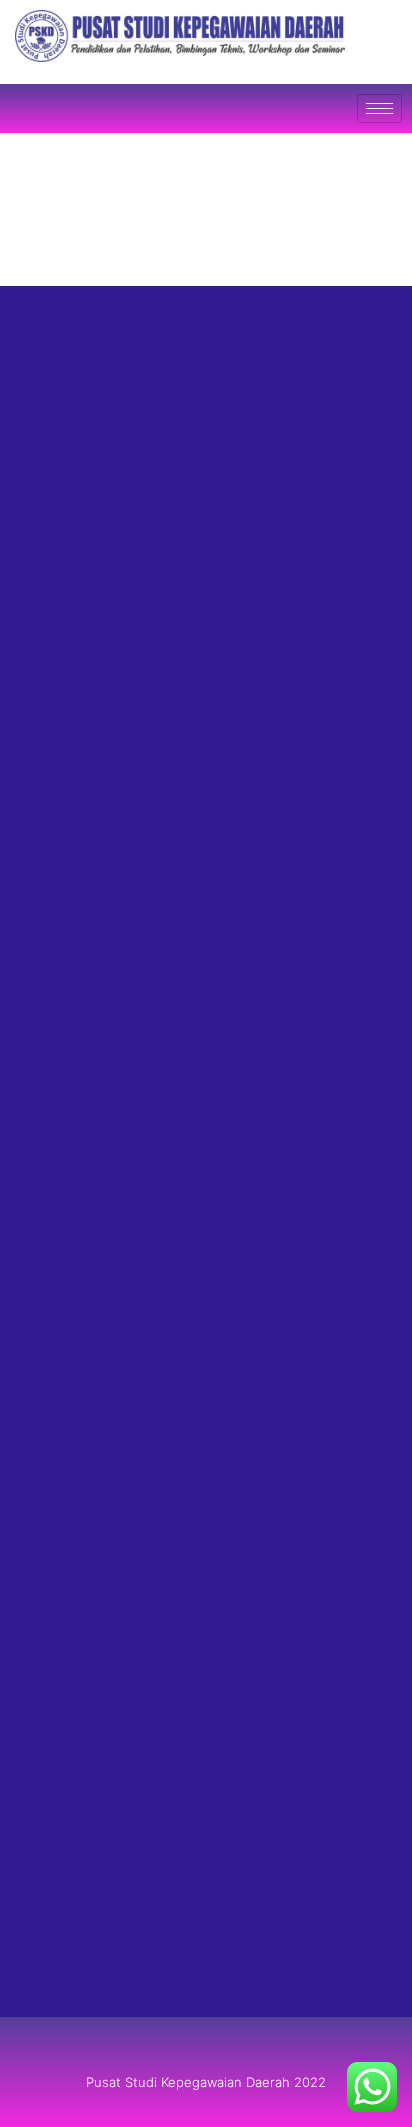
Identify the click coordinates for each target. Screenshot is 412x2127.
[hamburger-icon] (379, 108)
